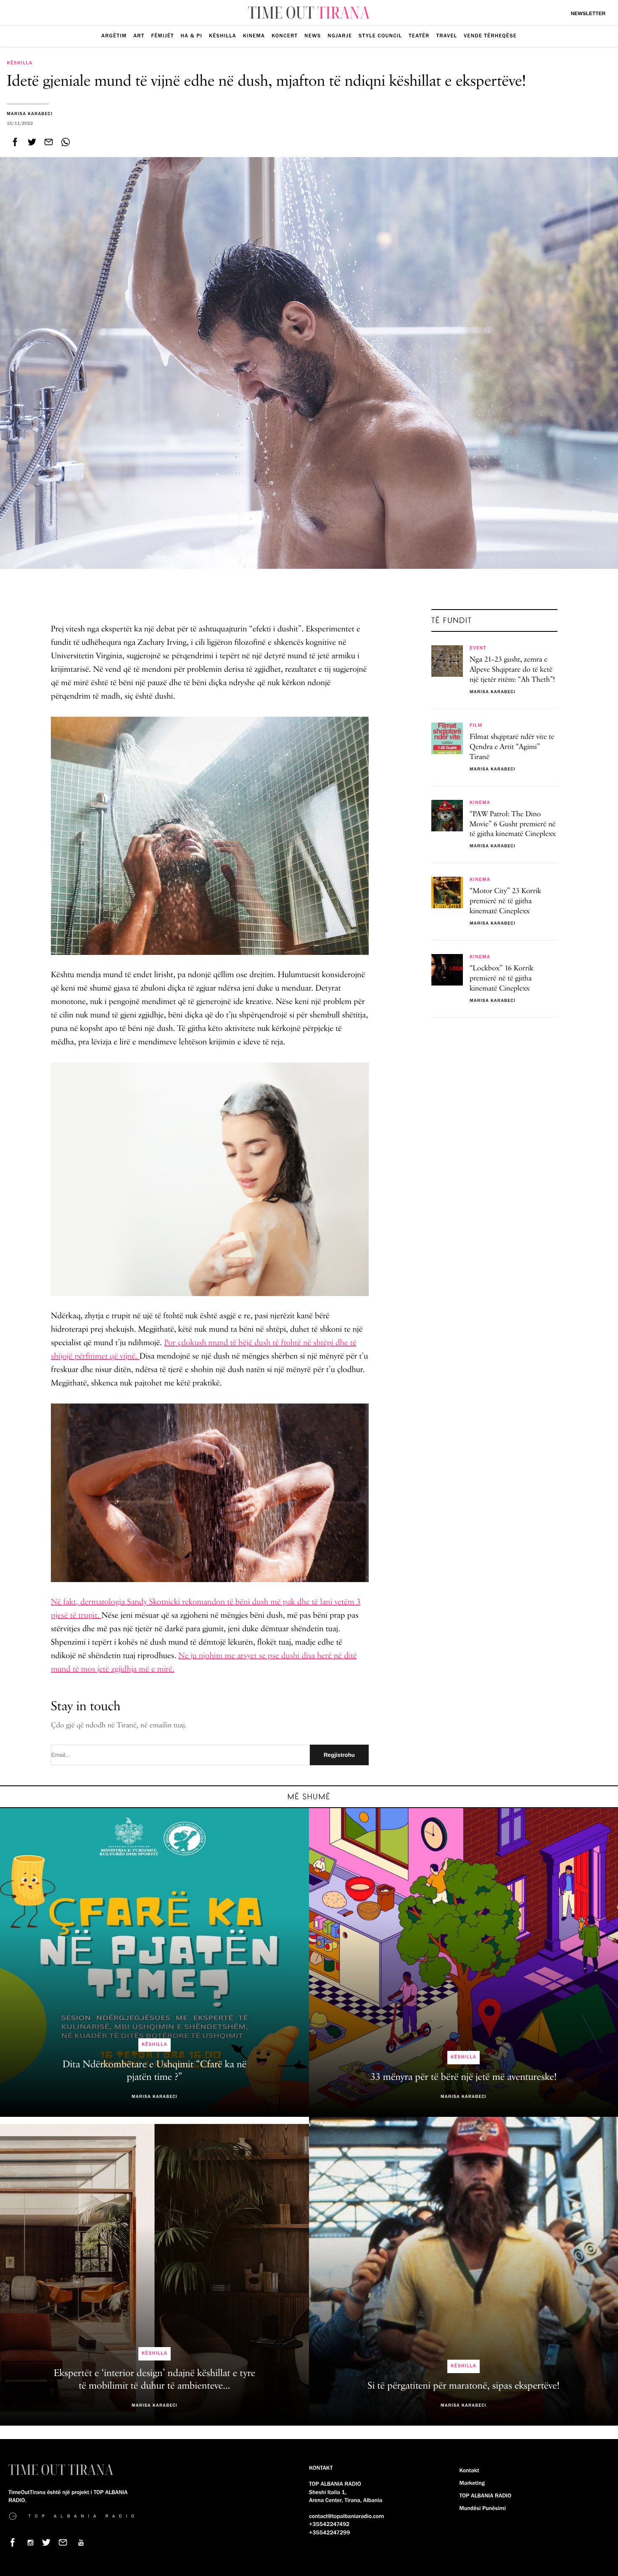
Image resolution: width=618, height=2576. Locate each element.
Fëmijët (162, 36)
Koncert (285, 36)
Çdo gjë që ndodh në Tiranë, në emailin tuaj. (119, 1726)
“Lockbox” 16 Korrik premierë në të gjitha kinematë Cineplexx (502, 979)
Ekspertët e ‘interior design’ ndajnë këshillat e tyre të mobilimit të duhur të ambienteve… (155, 2380)
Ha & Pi (192, 36)
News (313, 36)
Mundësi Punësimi (483, 2508)
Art (139, 36)
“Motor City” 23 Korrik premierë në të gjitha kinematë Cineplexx (505, 902)
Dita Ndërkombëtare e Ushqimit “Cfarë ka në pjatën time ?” (155, 2071)
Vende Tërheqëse (490, 36)
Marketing (472, 2483)
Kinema (254, 36)
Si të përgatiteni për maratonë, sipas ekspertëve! (463, 2386)
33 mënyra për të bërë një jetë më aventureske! (463, 2077)
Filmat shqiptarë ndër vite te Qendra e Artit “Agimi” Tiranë (512, 747)
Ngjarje (340, 36)
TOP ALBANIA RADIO (486, 2496)
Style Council (380, 36)
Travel (447, 36)
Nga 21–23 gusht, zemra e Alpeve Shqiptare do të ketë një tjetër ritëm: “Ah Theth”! (512, 670)
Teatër (419, 36)
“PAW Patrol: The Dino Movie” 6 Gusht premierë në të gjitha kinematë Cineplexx (513, 825)
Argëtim (114, 36)
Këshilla (223, 36)
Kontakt (469, 2471)
